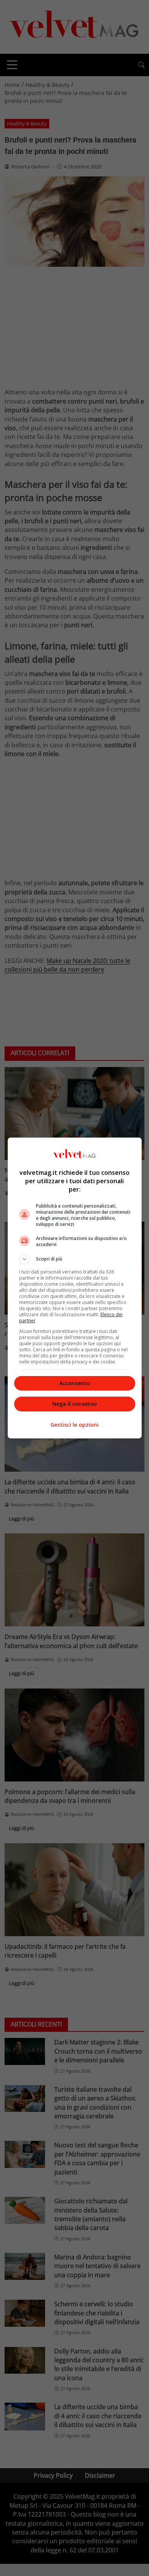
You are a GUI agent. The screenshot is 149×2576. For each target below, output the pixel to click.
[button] (75, 1259)
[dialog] (75, 1288)
